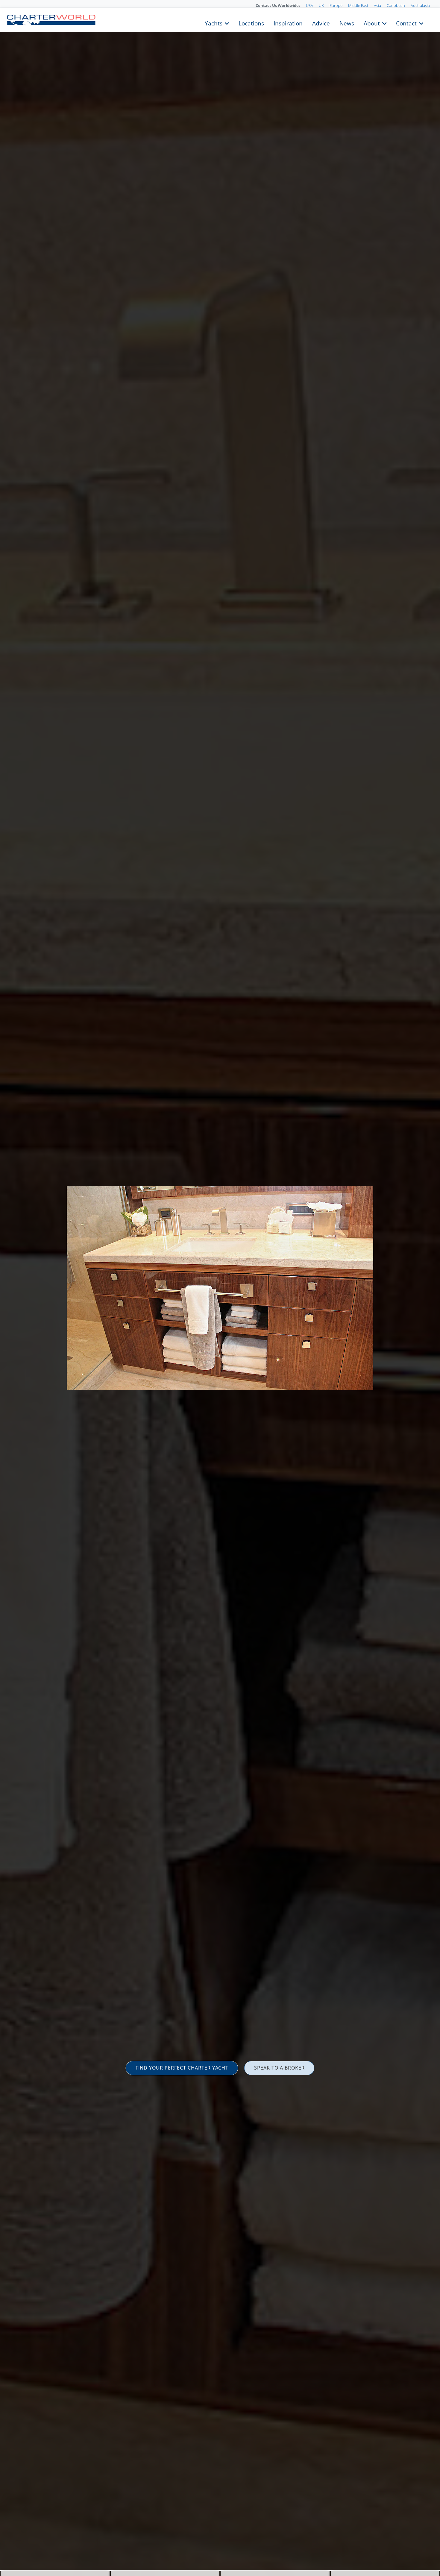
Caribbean (396, 5)
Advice (321, 23)
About (372, 23)
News (347, 23)
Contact (406, 23)
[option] (220, 1288)
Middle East (358, 5)
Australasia (420, 5)
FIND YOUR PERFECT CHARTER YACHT (182, 2068)
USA (309, 5)
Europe (336, 5)
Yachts (214, 23)
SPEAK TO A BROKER (279, 2068)
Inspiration (288, 23)
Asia (377, 5)
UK (321, 5)
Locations (251, 23)
